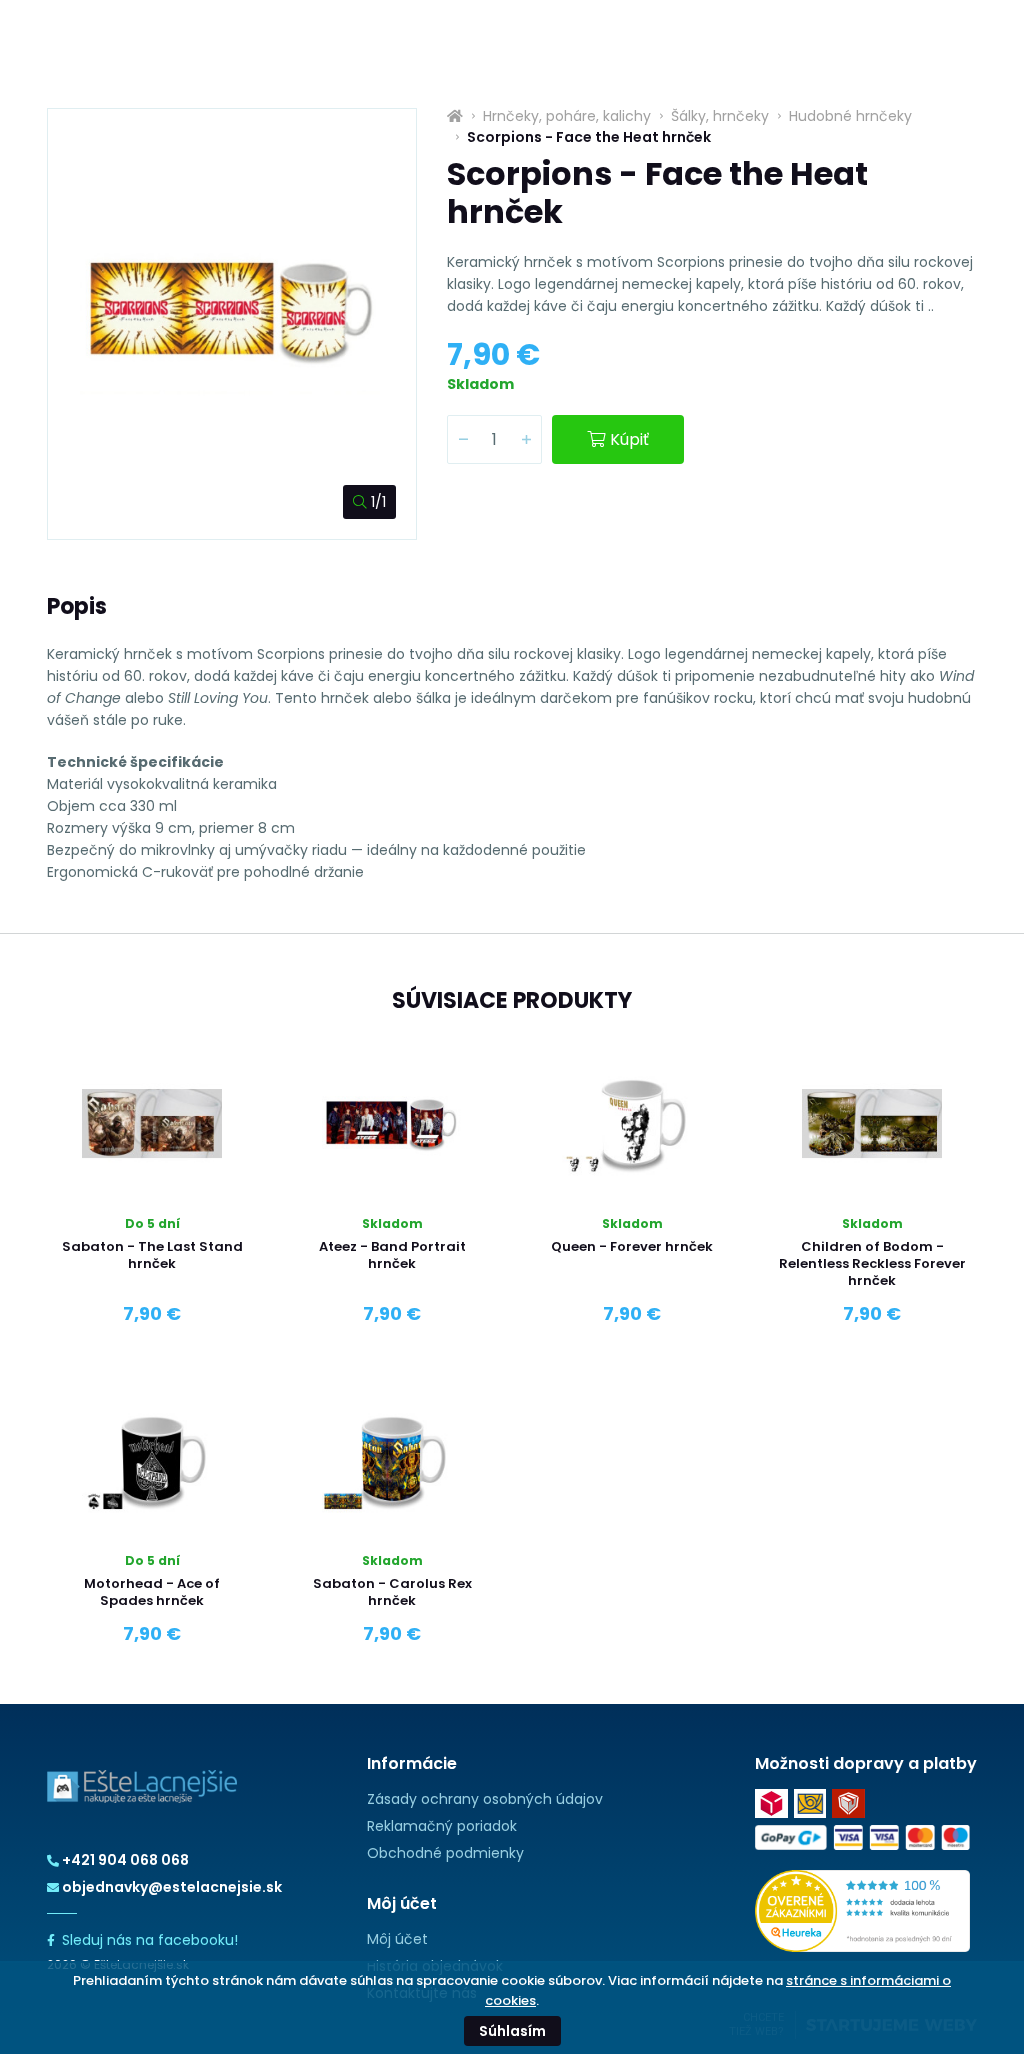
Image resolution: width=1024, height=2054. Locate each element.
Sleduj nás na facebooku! (150, 1940)
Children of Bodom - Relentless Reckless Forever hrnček (872, 1263)
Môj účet (397, 1939)
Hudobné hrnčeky (850, 116)
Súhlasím (512, 2031)
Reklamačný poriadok (442, 1826)
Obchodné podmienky (445, 1853)
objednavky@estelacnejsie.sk (172, 1887)
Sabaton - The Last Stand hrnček (152, 1255)
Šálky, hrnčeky (720, 116)
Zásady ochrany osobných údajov (485, 1799)
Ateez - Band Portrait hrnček (392, 1255)
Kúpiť (629, 439)
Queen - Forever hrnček (632, 1246)
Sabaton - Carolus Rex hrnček (392, 1592)
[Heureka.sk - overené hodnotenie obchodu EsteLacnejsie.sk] (862, 1910)
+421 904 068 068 (125, 1860)
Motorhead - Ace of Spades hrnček (152, 1592)
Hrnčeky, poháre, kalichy (567, 116)
